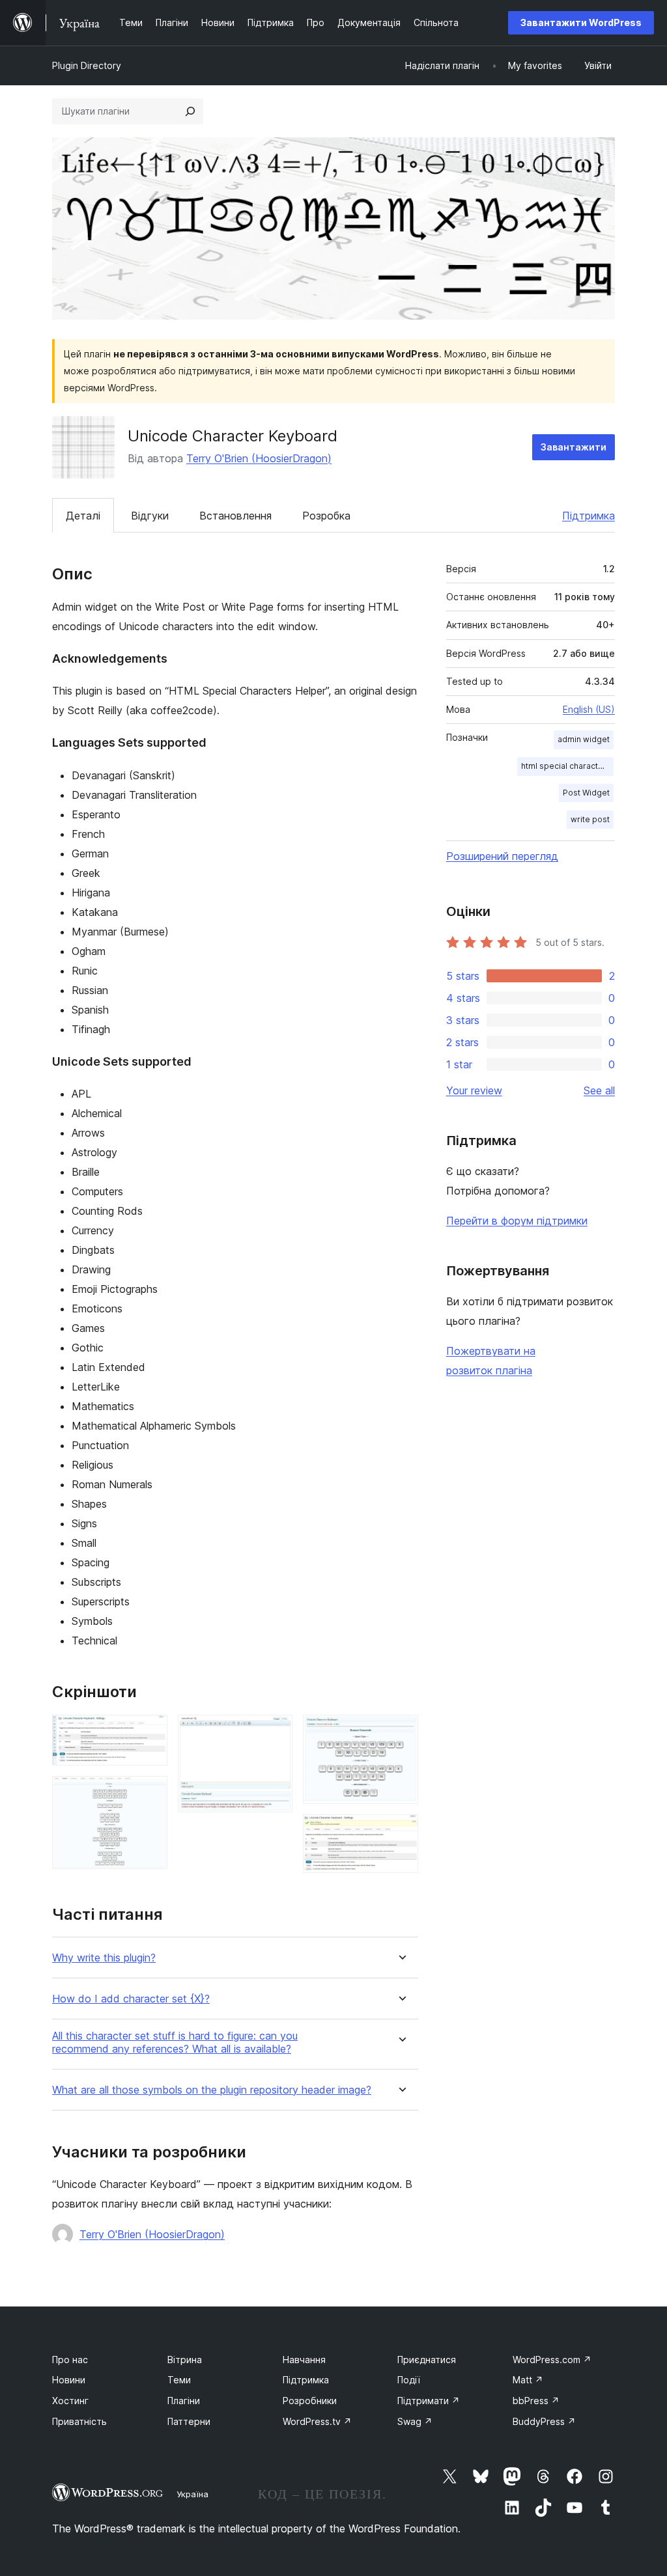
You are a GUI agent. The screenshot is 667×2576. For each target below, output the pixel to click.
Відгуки (150, 516)
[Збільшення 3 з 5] (275, 1732)
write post (590, 819)
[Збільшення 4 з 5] (401, 1732)
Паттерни (189, 2421)
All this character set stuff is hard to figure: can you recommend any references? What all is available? (175, 2042)
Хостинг (70, 2401)
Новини (69, 2380)
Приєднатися (427, 2360)
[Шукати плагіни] (190, 111)
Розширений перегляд (502, 856)
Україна (192, 2494)
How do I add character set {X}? (131, 1999)
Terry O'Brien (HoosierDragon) (259, 458)
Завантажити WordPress (581, 22)
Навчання (304, 2360)
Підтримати (429, 2401)
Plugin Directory (87, 65)
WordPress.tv (317, 2421)
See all (599, 1090)
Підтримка (589, 516)
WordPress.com (552, 2360)
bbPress (536, 2401)
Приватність (79, 2421)
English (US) (589, 709)
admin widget (584, 739)
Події (409, 2380)
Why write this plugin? (104, 1958)
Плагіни (184, 2401)
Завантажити (574, 447)
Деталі (83, 516)
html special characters (566, 766)
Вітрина (185, 2360)
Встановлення (235, 516)
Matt (528, 2380)
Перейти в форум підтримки (517, 1221)
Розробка (326, 516)
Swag (415, 2421)
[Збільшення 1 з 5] (150, 1732)
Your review (474, 1090)
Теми (179, 2380)
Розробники (310, 2401)
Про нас (70, 2360)
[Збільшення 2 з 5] (150, 1794)
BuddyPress (544, 2421)
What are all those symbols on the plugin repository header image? (212, 2090)
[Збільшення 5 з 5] (401, 1832)
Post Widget (586, 793)
